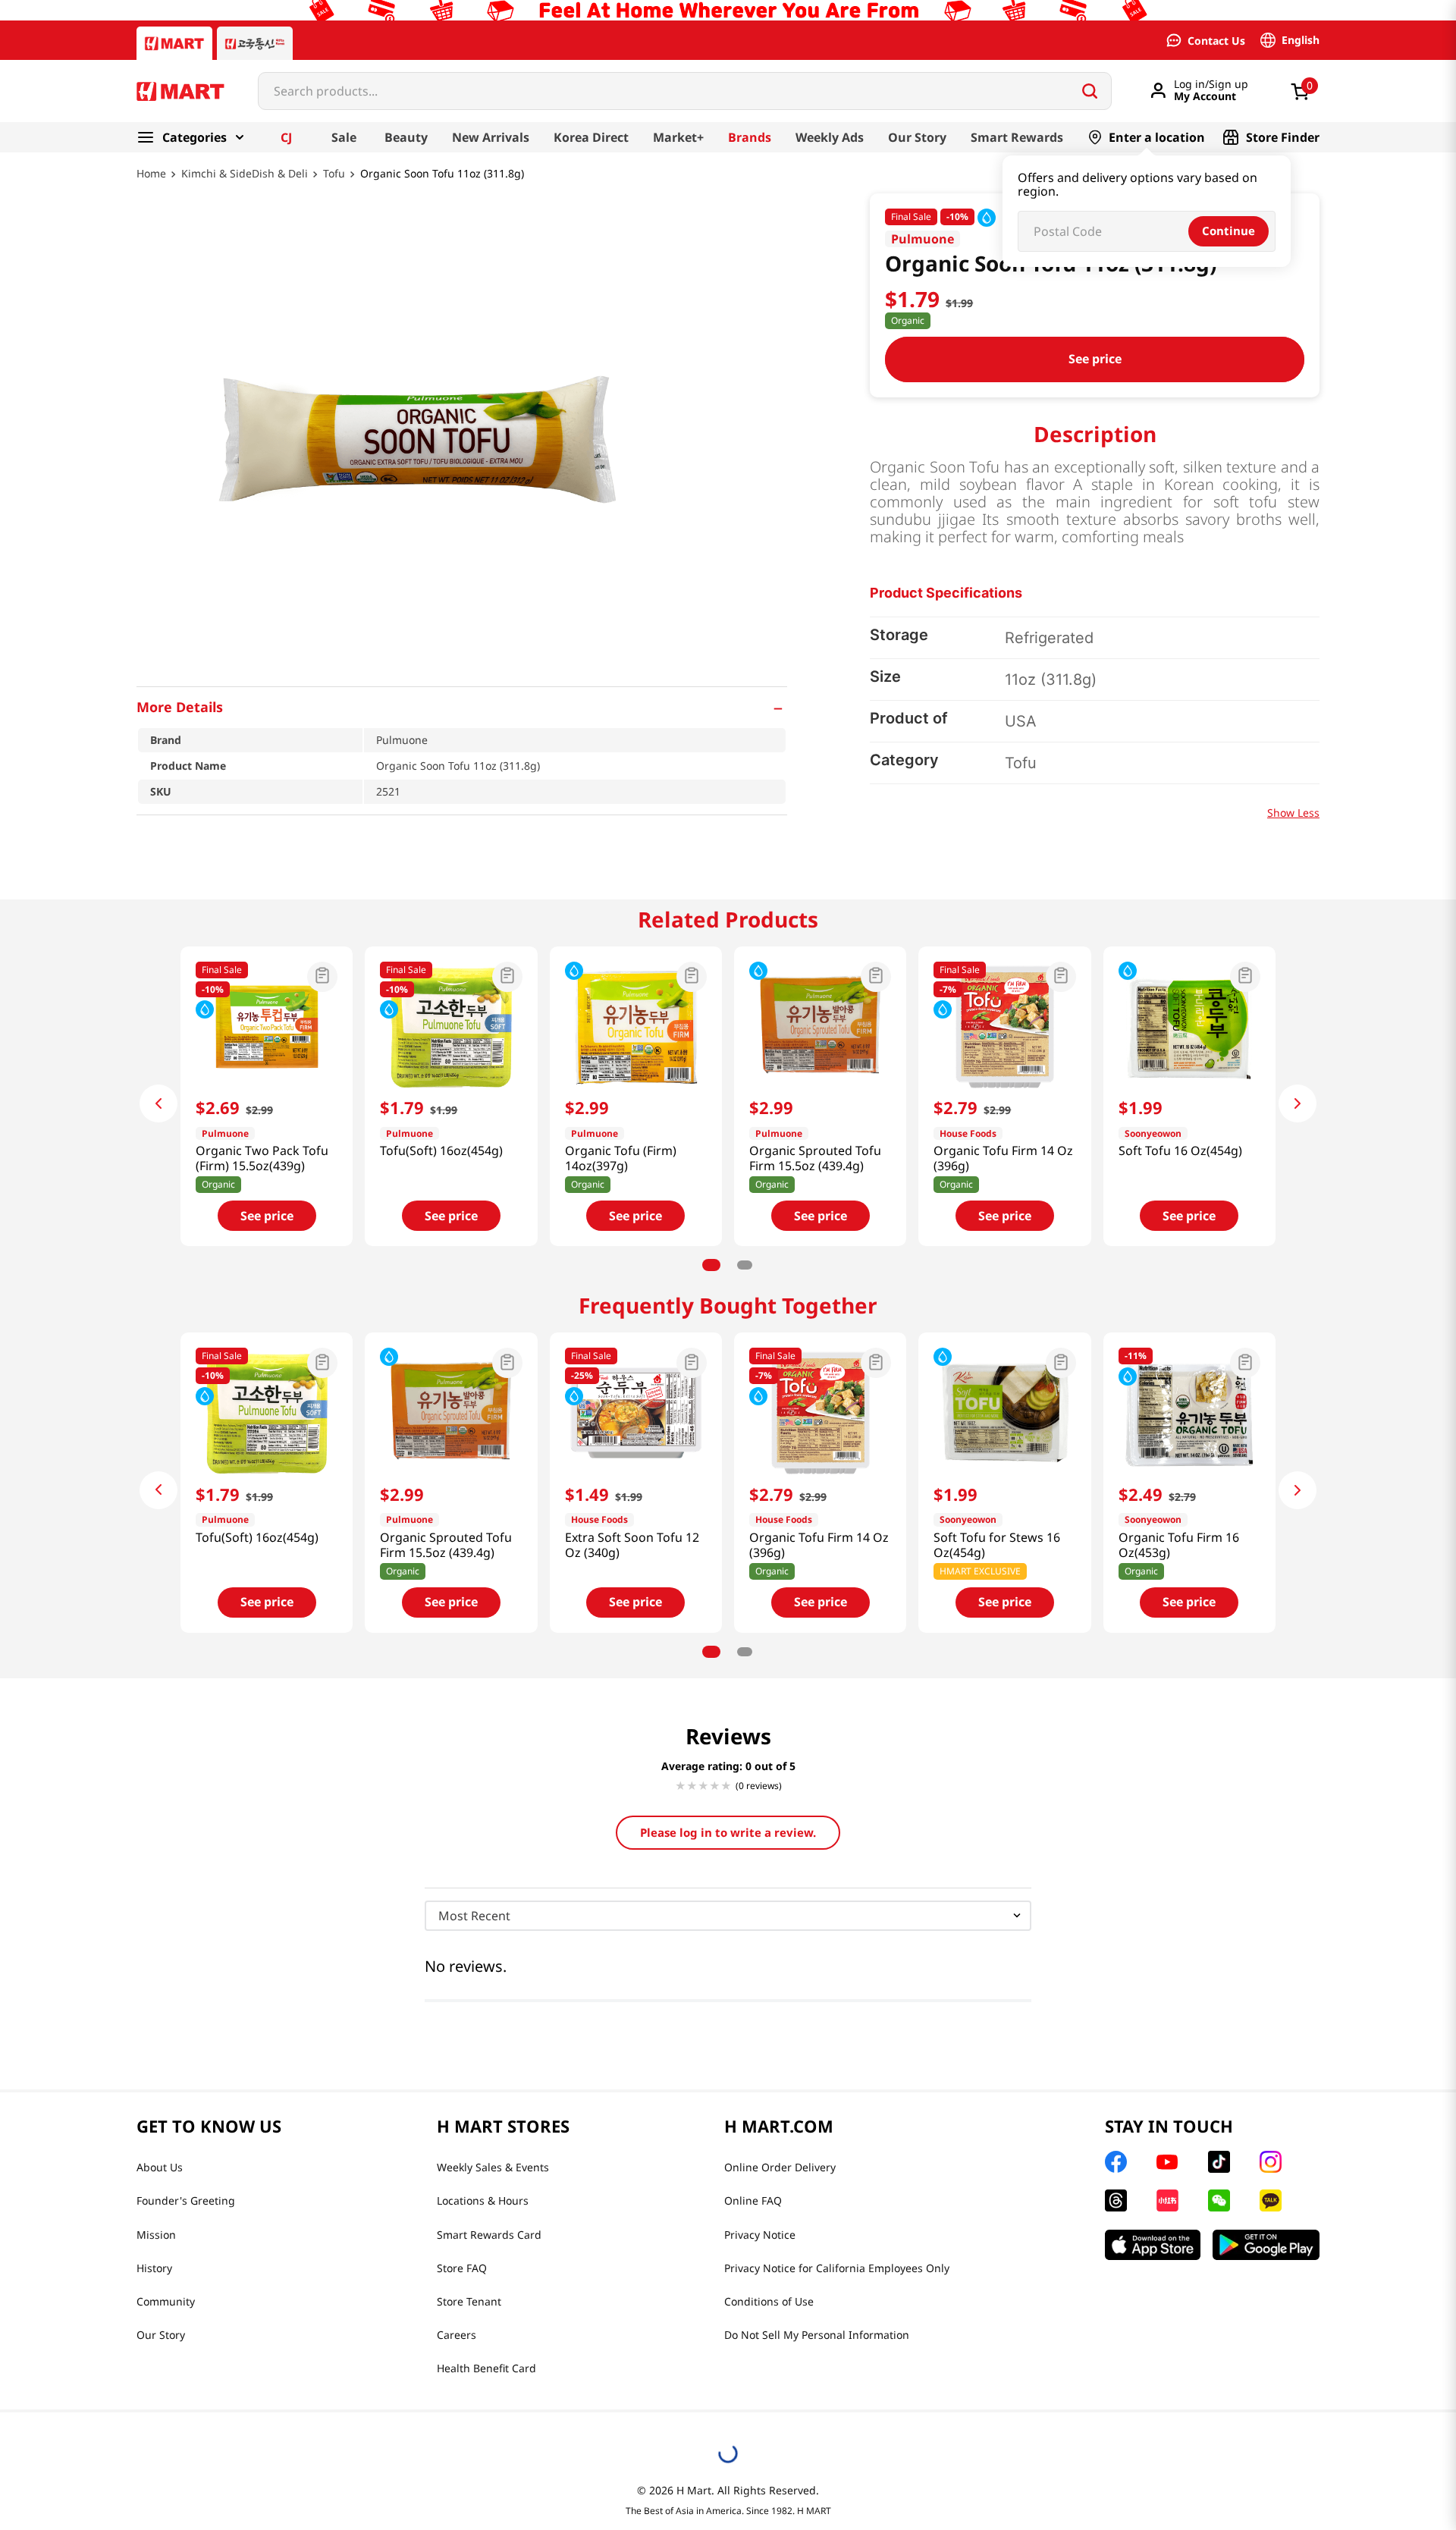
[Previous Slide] (158, 1103)
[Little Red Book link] (1167, 2200)
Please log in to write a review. (728, 1832)
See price (1095, 359)
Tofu (334, 174)
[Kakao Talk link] (1271, 2200)
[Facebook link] (1116, 2162)
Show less (1293, 813)
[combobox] (685, 91)
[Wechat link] (1219, 2200)
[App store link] (1153, 2245)
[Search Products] (1090, 91)
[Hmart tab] (174, 43)
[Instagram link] (1271, 2162)
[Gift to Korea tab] (255, 43)
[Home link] (151, 184)
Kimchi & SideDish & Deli (245, 174)
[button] (462, 707)
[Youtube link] (1167, 2162)
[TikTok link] (1219, 2162)
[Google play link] (1266, 2245)
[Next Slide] (1298, 1103)
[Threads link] (1116, 2200)
